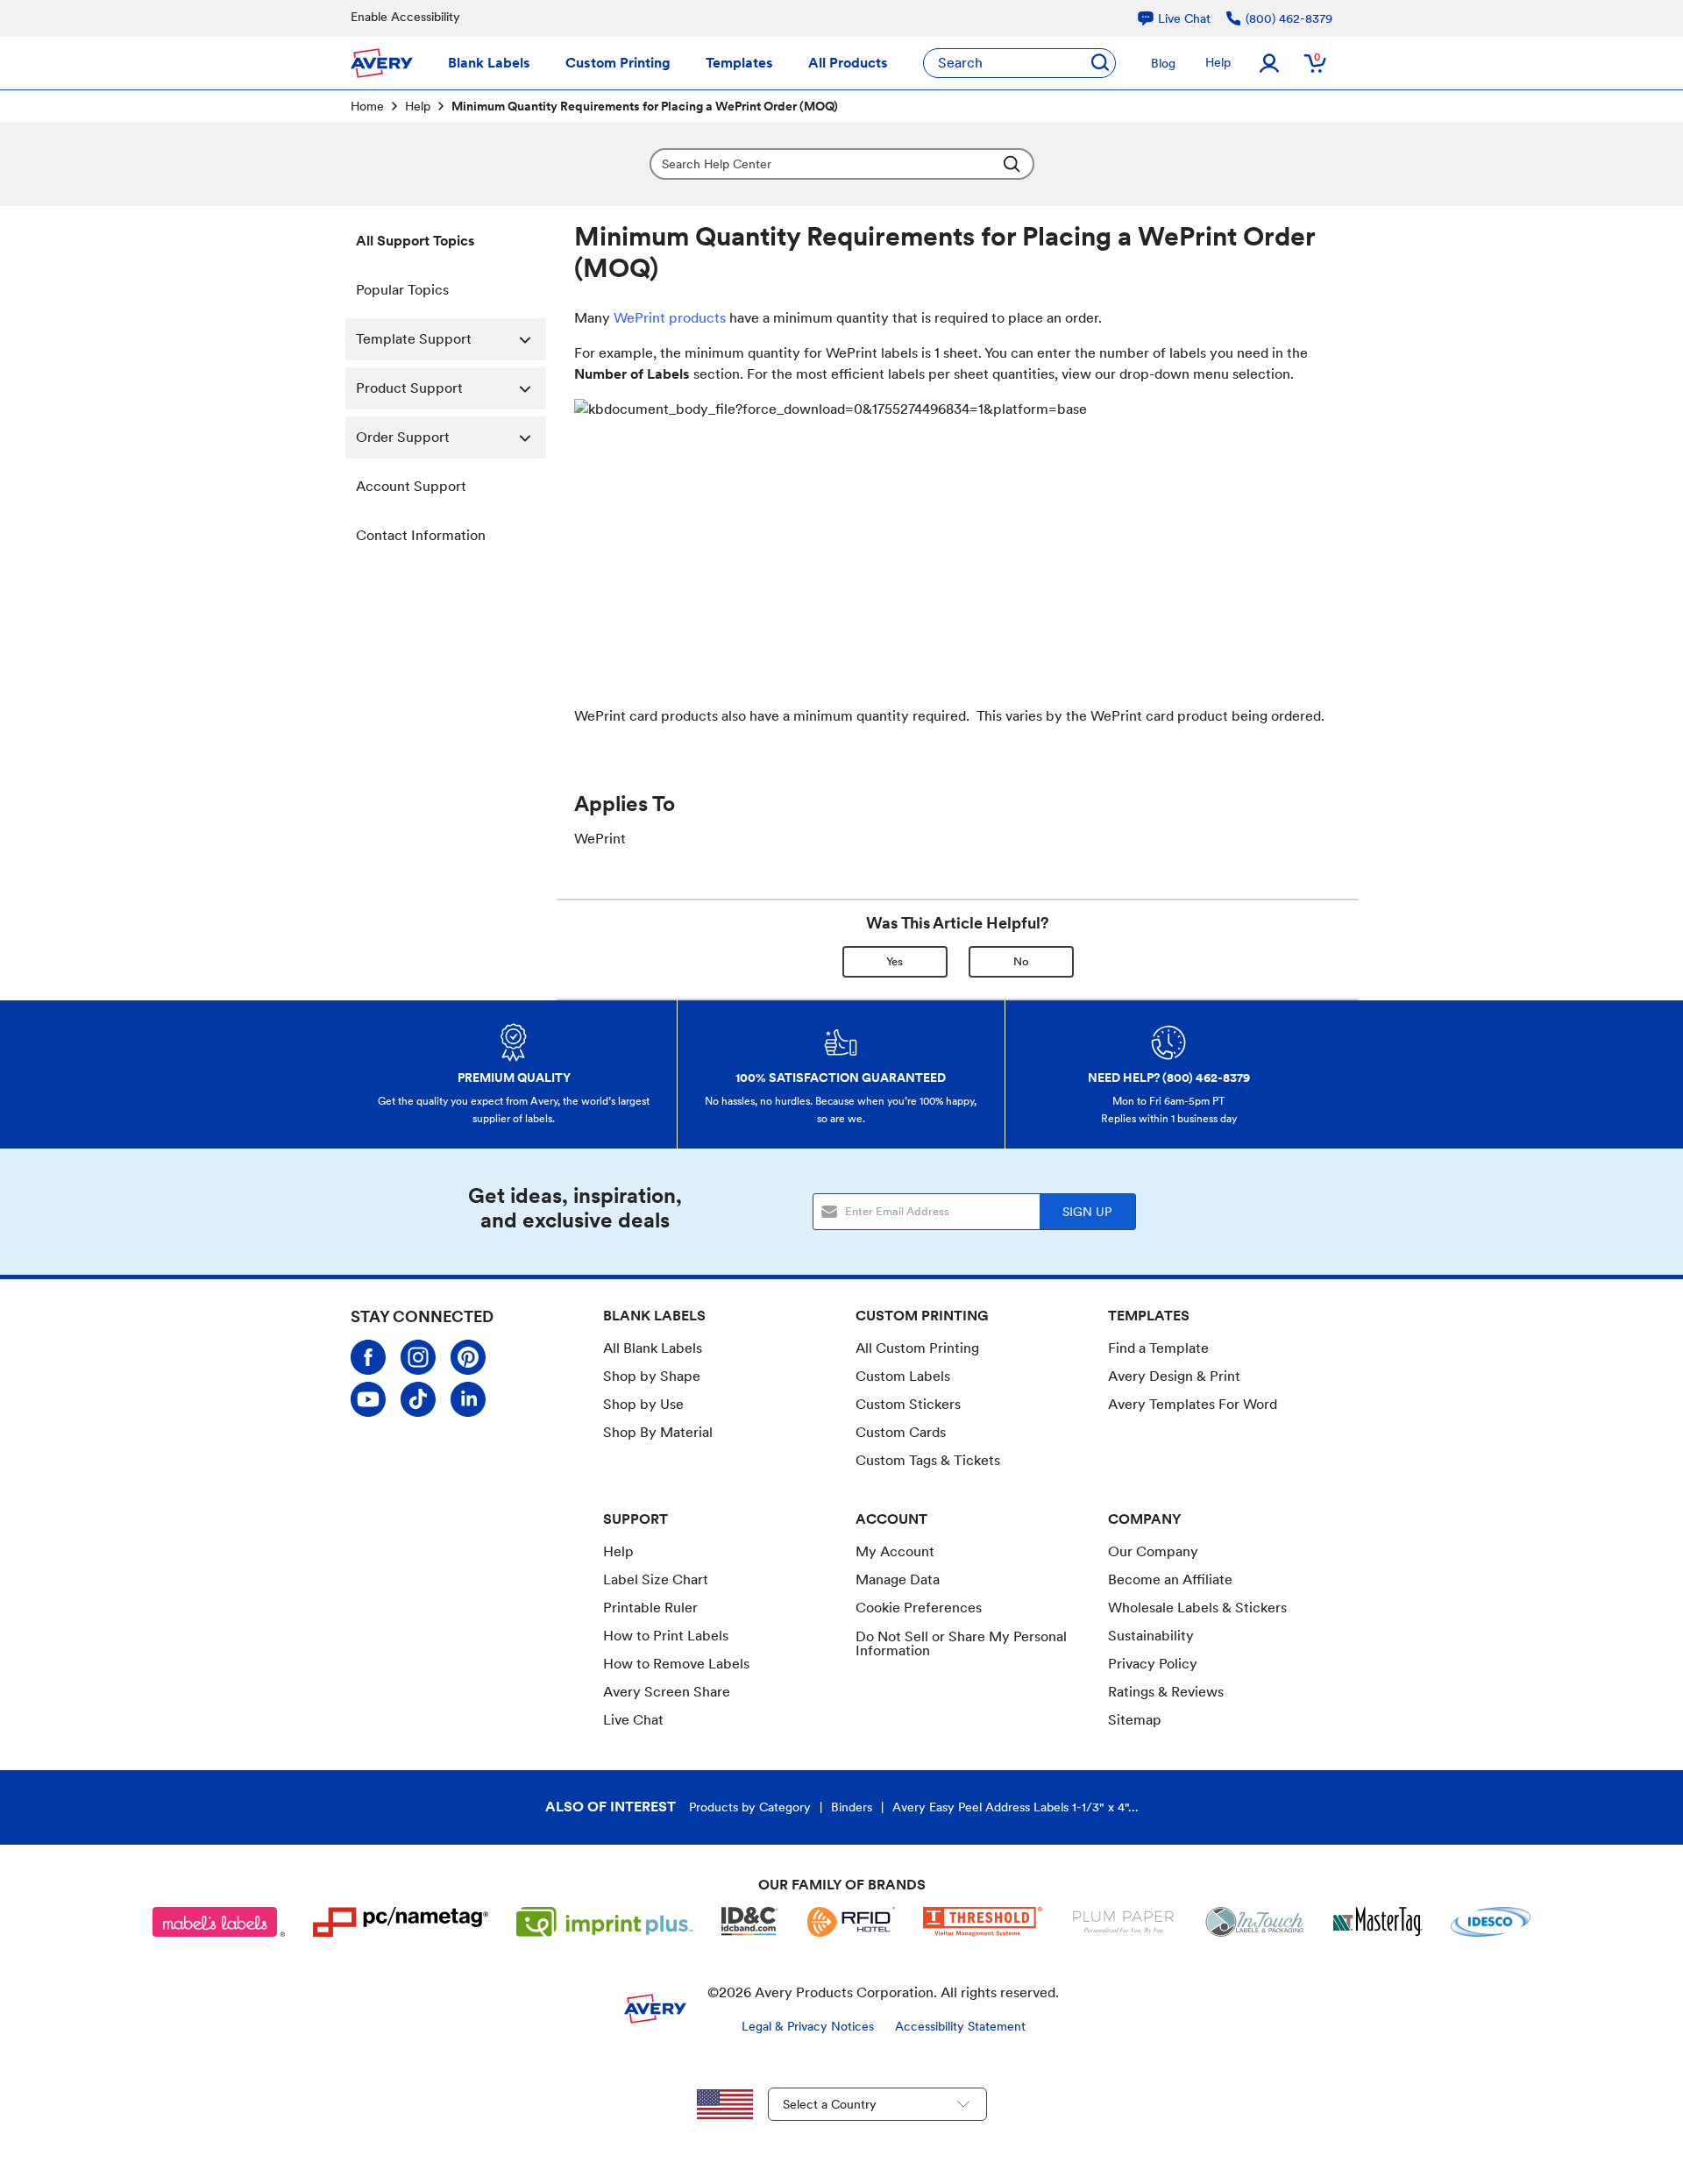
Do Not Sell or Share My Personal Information (961, 1644)
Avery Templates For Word (1193, 1404)
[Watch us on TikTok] (418, 1399)
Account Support (411, 486)
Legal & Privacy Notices (808, 2026)
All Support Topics (415, 241)
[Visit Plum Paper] (1123, 1922)
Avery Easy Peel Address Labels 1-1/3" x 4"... (1015, 1807)
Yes (895, 961)
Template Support (414, 339)
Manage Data (898, 1579)
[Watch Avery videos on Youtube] (368, 1399)
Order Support (403, 437)
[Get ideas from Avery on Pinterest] (468, 1357)
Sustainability (1151, 1636)
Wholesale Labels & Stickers (1197, 1608)
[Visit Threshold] (983, 1922)
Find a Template (1158, 1348)
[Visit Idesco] (1491, 1922)
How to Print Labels (666, 1636)
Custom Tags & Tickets (928, 1460)
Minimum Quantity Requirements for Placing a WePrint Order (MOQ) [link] (645, 106)
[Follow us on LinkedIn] (468, 1399)
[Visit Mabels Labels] (219, 1922)
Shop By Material (658, 1432)
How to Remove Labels (676, 1664)
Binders (852, 1807)
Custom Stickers (908, 1404)
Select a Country (830, 2104)
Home (367, 106)
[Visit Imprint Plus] (605, 1922)
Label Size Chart (656, 1579)
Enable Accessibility (405, 17)
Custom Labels (903, 1376)
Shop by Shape (652, 1376)
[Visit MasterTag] (1378, 1922)
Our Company (1153, 1551)
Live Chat (633, 1720)
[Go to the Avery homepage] (382, 63)
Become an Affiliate (1170, 1579)
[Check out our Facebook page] (368, 1357)
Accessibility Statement (960, 2026)
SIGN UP (1087, 1212)
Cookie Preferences (919, 1608)
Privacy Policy (1153, 1664)
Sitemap (1135, 1720)
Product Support (409, 388)
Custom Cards (901, 1432)
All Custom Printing (917, 1348)
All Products (848, 63)
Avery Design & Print (1174, 1376)
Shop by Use (643, 1404)
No (1021, 961)
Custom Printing (618, 63)
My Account (895, 1551)
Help (1218, 62)
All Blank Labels (653, 1348)
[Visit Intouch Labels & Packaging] (1254, 1922)
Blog (1163, 63)
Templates (739, 63)
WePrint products (670, 318)
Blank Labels (489, 63)
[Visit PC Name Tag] (401, 1922)
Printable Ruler (650, 1608)
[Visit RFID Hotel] (851, 1922)
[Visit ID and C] (750, 1922)
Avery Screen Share (667, 1692)
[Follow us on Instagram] (418, 1357)
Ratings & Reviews (1166, 1692)
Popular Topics (402, 290)
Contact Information (421, 535)
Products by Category (750, 1807)
